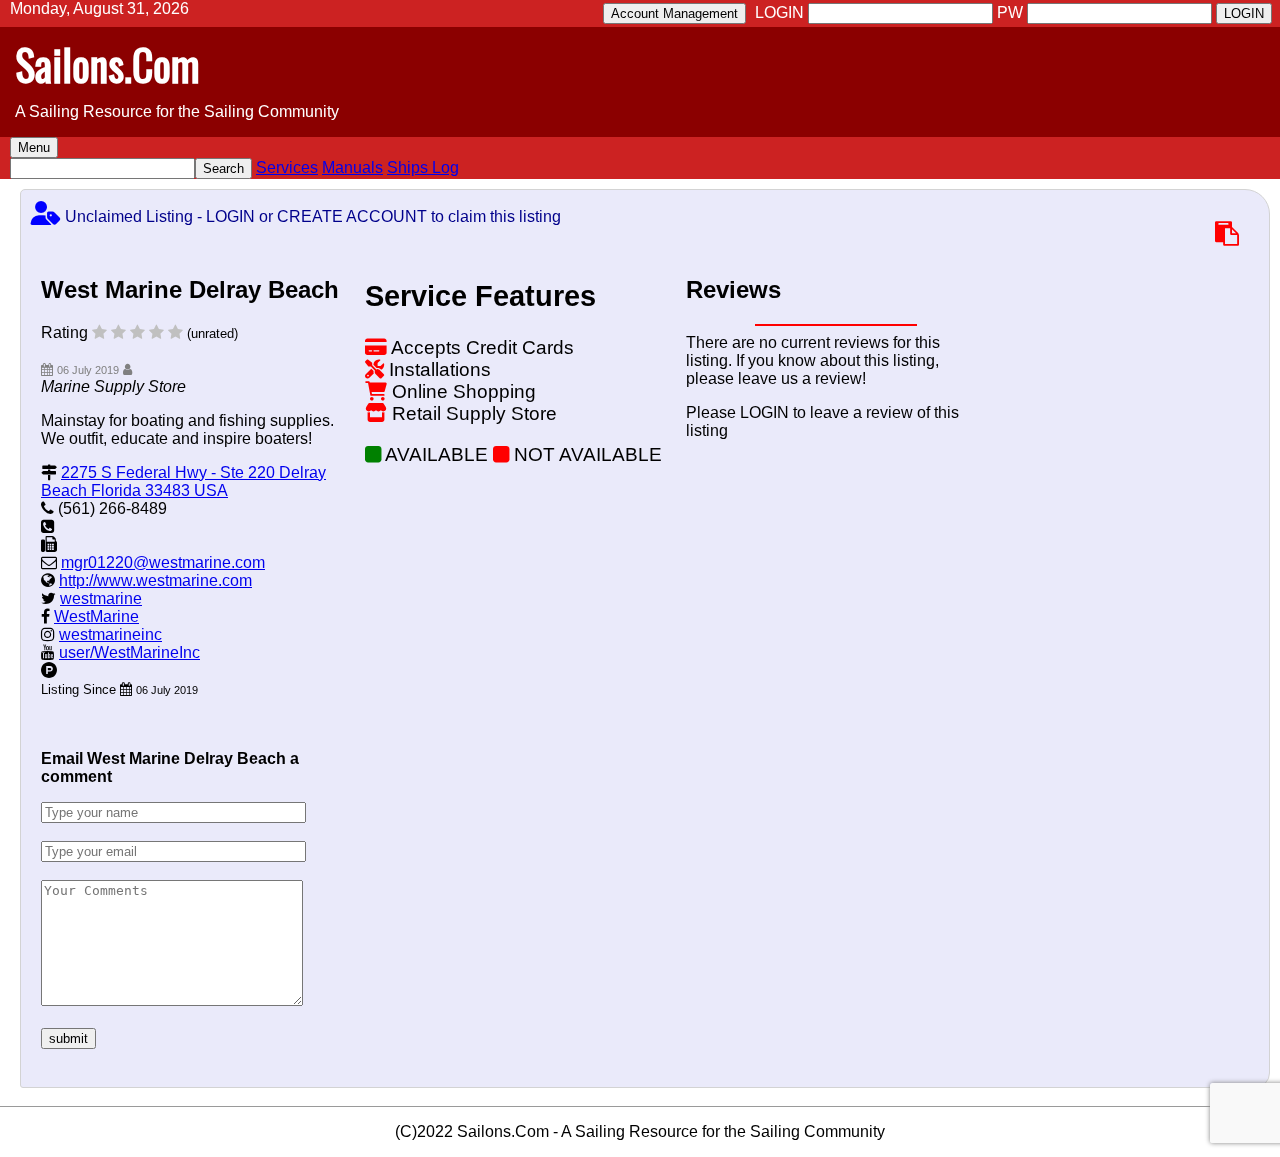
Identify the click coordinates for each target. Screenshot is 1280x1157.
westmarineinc (110, 634)
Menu (34, 147)
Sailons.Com (107, 64)
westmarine (101, 598)
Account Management (674, 13)
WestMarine (96, 616)
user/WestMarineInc (129, 652)
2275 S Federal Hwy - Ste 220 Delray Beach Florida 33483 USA (183, 481)
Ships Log (423, 167)
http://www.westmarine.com (155, 580)
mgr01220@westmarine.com (163, 562)
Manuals (352, 167)
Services (287, 167)
